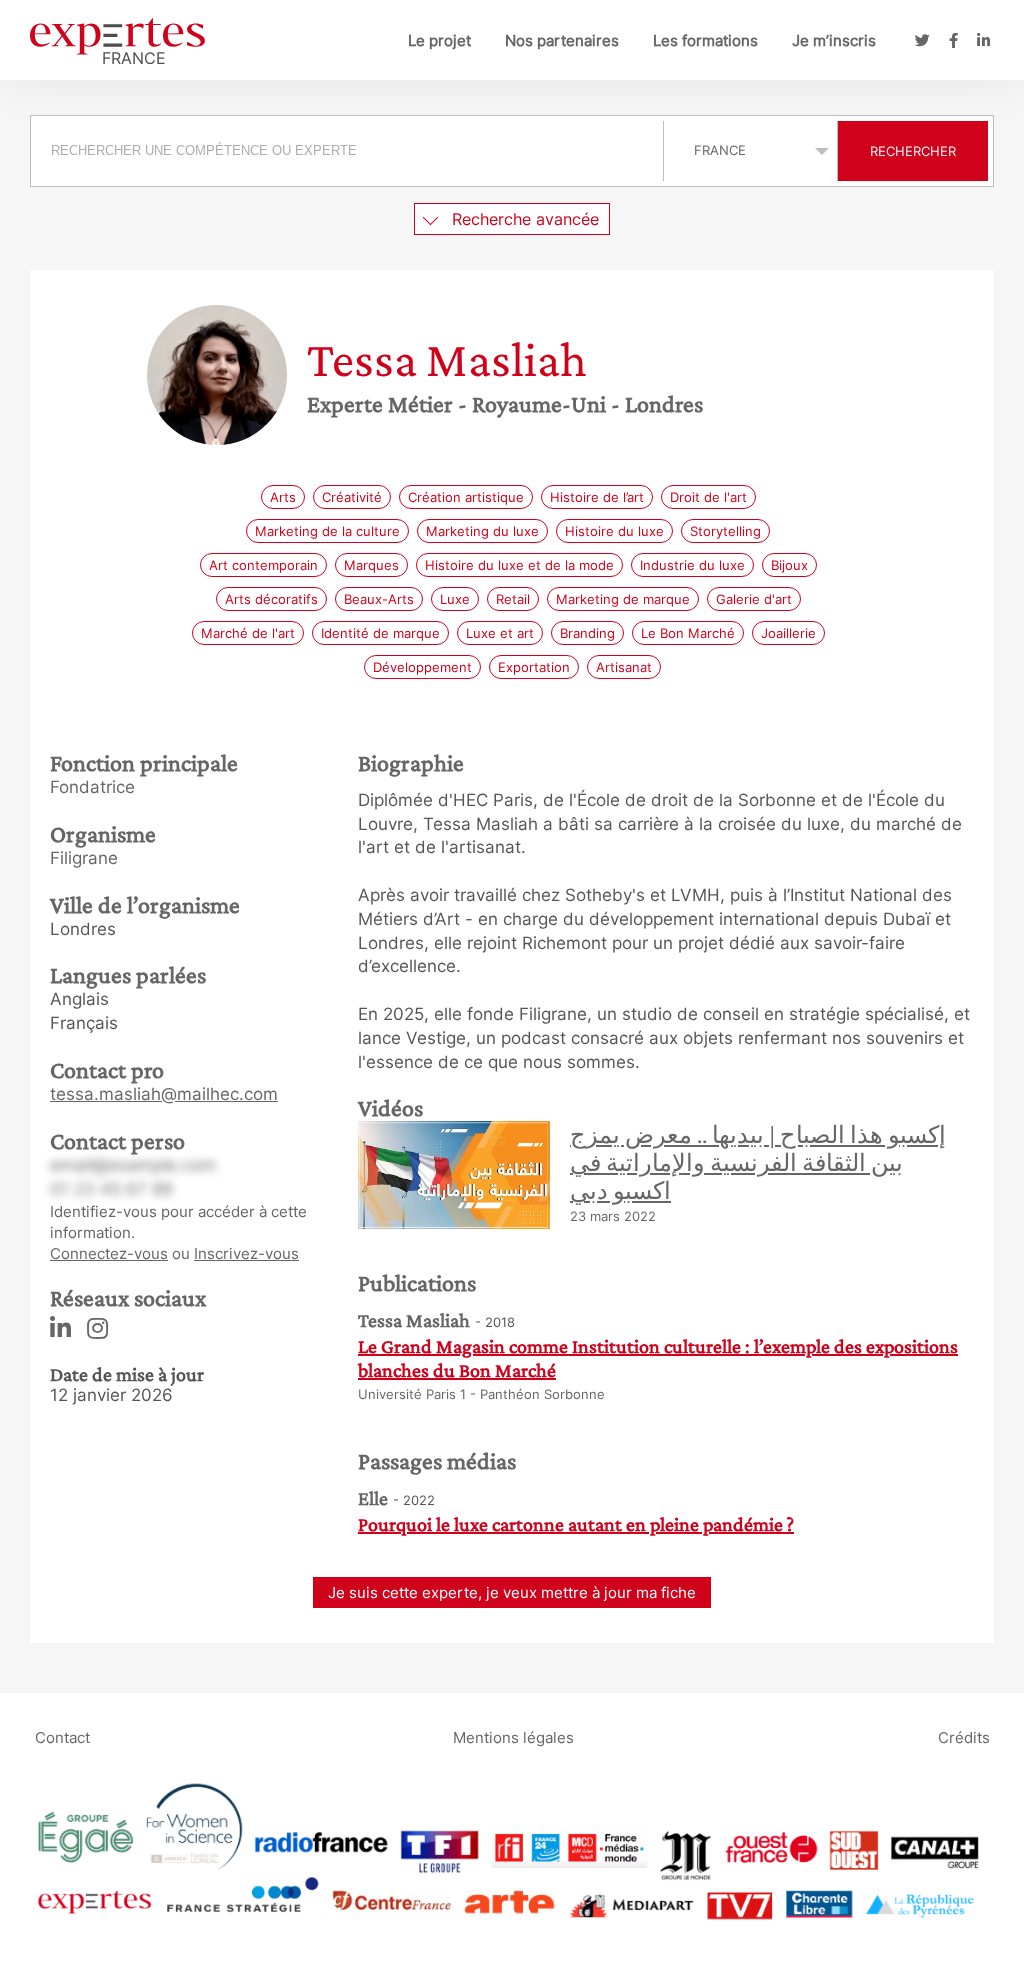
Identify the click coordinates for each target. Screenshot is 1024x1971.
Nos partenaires (562, 40)
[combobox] (349, 151)
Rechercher (913, 151)
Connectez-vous (109, 1253)
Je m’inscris (834, 40)
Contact (62, 1737)
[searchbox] (347, 151)
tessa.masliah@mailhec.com (164, 1094)
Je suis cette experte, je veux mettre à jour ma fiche (512, 1592)
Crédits (964, 1737)
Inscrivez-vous (246, 1253)
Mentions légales (513, 1737)
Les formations (705, 40)
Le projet (439, 40)
